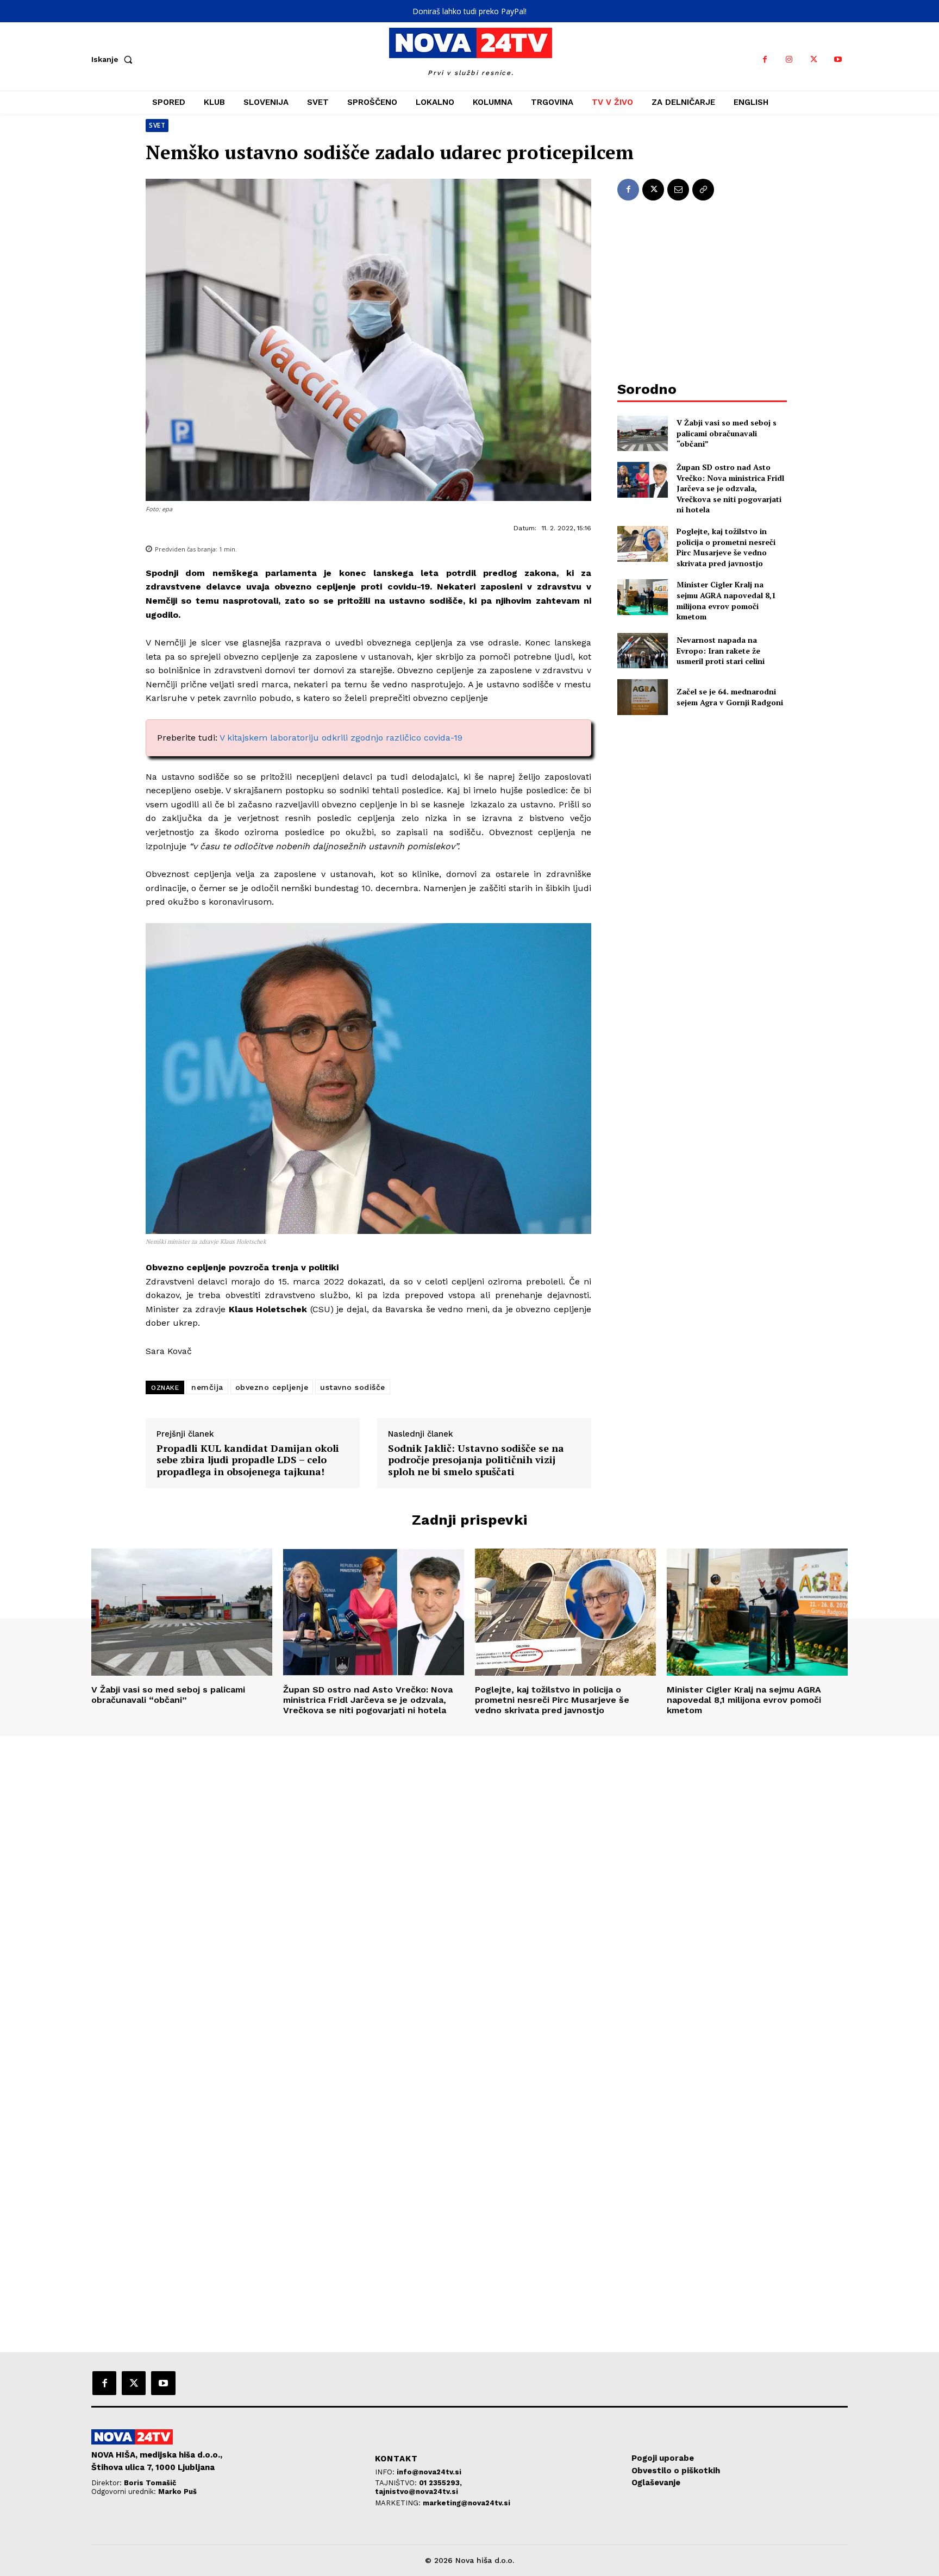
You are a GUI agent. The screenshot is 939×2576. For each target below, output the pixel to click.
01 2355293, (440, 2483)
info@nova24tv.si (429, 2472)
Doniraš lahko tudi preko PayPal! (469, 11)
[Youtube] (838, 59)
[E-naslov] (678, 190)
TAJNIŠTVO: (397, 2483)
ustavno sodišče (353, 1387)
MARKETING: (399, 2503)
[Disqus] (469, 1884)
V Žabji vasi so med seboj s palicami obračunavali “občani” (727, 433)
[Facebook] (765, 59)
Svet (157, 125)
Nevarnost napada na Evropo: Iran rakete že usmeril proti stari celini (721, 650)
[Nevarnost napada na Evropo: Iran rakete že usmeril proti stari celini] (643, 651)
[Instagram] (789, 59)
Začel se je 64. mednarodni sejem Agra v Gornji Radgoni (730, 697)
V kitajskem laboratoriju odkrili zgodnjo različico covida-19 (341, 738)
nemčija (207, 1387)
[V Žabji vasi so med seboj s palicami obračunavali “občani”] (643, 433)
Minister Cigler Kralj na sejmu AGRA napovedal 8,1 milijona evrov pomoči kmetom (726, 600)
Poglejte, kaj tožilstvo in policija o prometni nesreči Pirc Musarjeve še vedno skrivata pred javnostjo (726, 547)
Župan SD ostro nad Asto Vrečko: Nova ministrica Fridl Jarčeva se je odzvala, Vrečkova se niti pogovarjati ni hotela (730, 488)
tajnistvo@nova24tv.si (417, 2492)
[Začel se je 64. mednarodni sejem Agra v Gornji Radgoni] (643, 697)
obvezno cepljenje (272, 1387)
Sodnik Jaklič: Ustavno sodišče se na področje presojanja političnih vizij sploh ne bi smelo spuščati (476, 1460)
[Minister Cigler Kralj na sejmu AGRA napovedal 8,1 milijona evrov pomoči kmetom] (643, 597)
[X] (814, 59)
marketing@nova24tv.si (467, 2503)
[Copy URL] (703, 190)
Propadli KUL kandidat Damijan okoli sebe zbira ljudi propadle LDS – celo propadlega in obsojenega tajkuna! (248, 1460)
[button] (114, 59)
